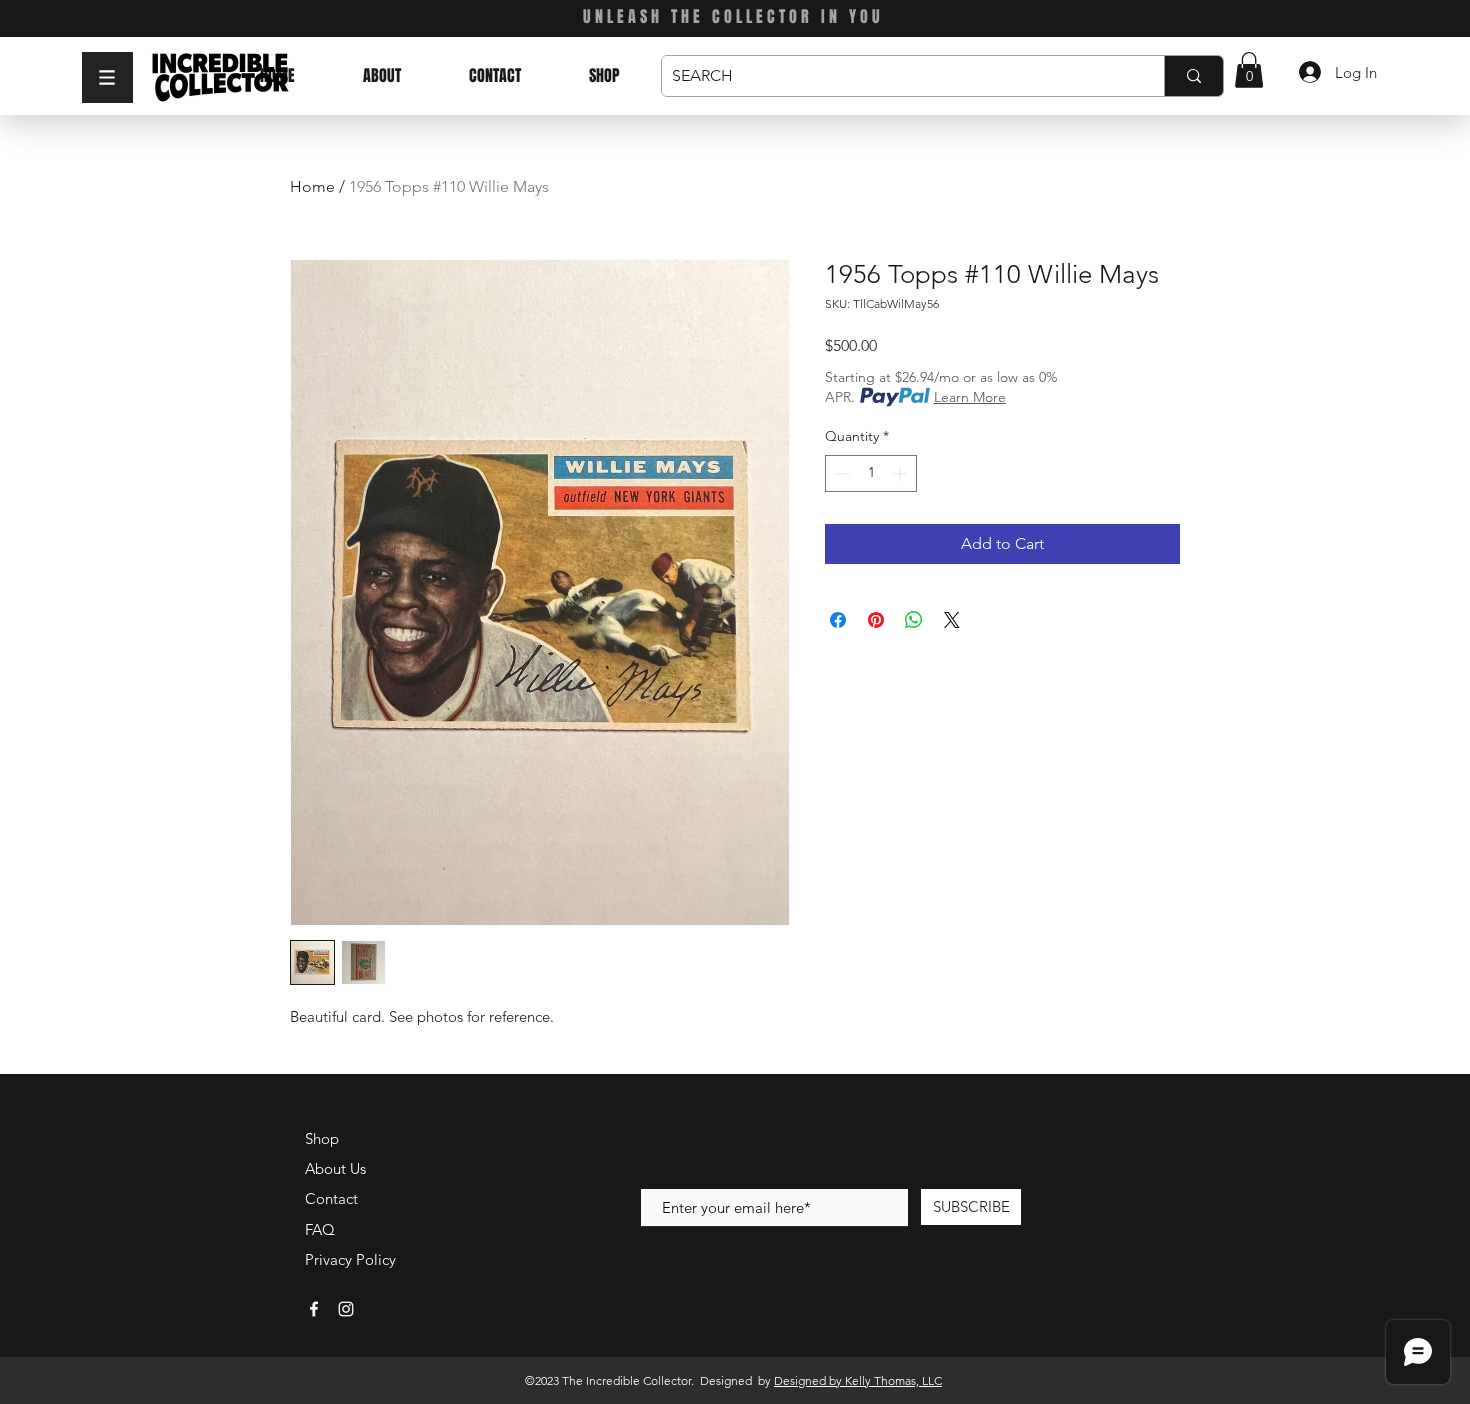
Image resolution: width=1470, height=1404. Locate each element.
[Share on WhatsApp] (914, 620)
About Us (335, 1168)
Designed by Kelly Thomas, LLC (858, 1380)
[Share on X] (952, 620)
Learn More (970, 397)
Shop (322, 1138)
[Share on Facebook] (838, 620)
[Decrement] (840, 473)
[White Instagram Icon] (346, 1309)
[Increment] (901, 473)
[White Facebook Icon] (314, 1309)
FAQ (320, 1229)
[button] (107, 77)
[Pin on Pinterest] (876, 620)
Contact (331, 1198)
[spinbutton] (871, 473)
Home (312, 186)
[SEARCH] (1193, 76)
